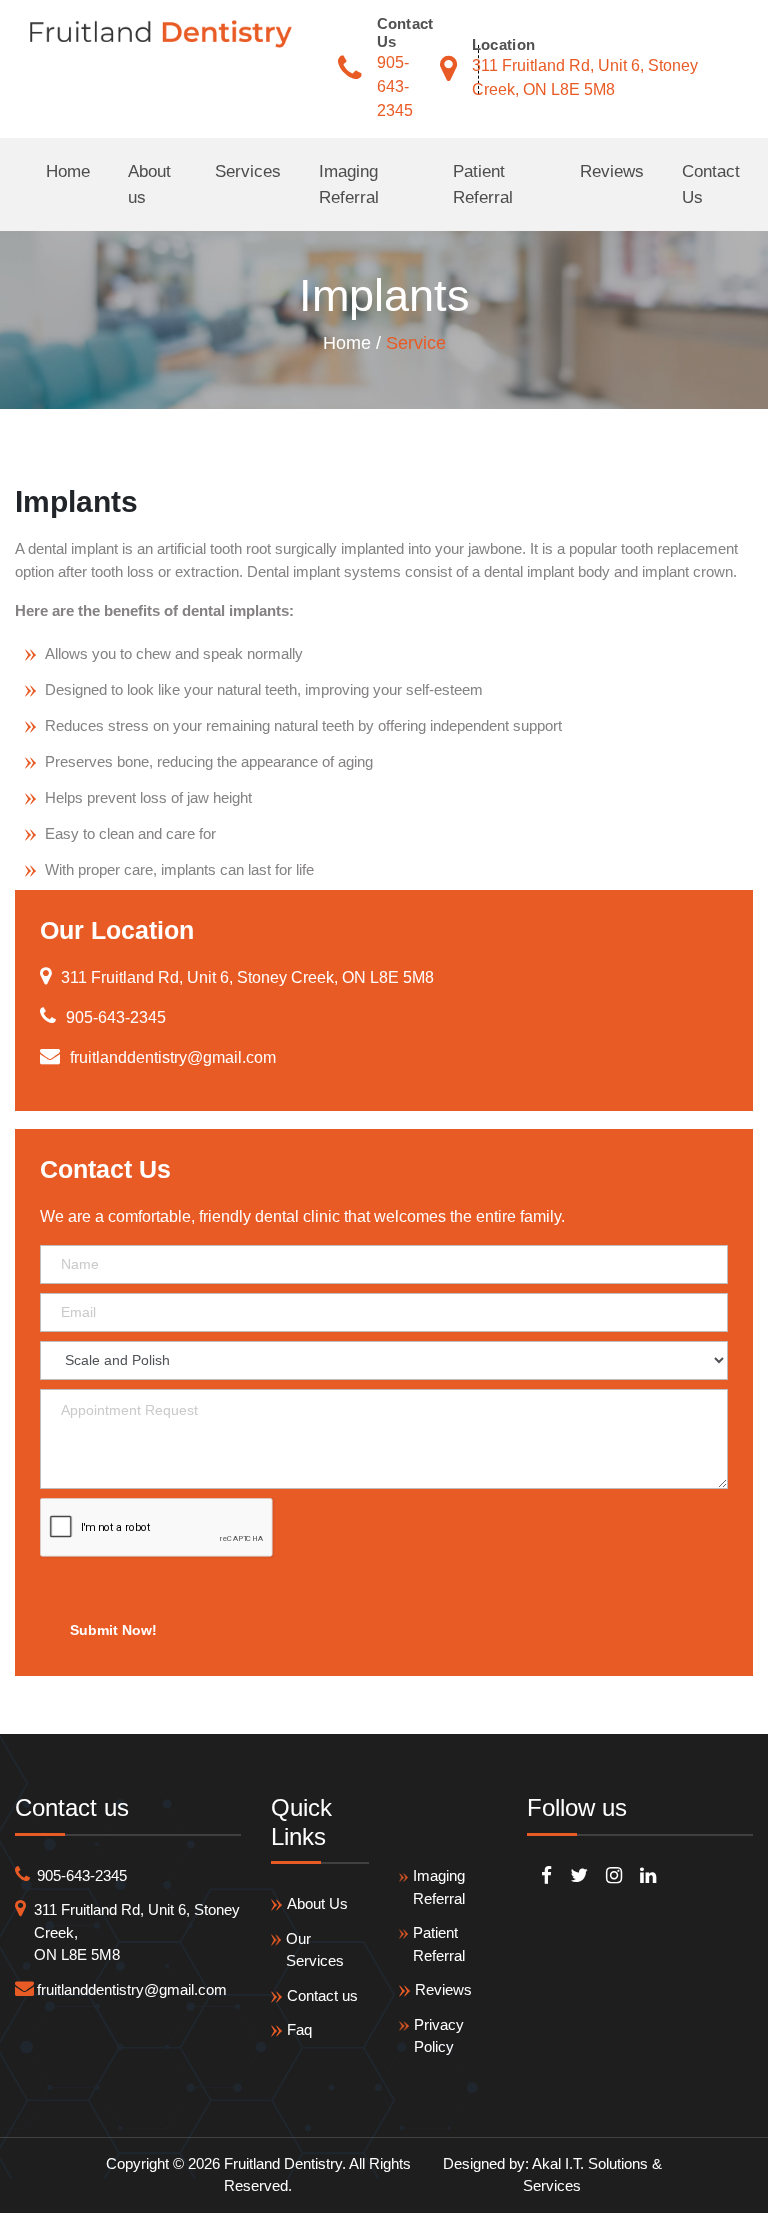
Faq (299, 2029)
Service (416, 343)
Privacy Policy (439, 2036)
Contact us (322, 1995)
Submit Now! (113, 1630)
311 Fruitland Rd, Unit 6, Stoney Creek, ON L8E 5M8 (137, 1932)
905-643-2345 (395, 86)
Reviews (612, 171)
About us (149, 184)
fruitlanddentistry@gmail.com (132, 1989)
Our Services (315, 1950)
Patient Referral (483, 184)
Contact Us (711, 184)
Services (248, 171)
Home (68, 171)
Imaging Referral (349, 184)
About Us (317, 1903)
